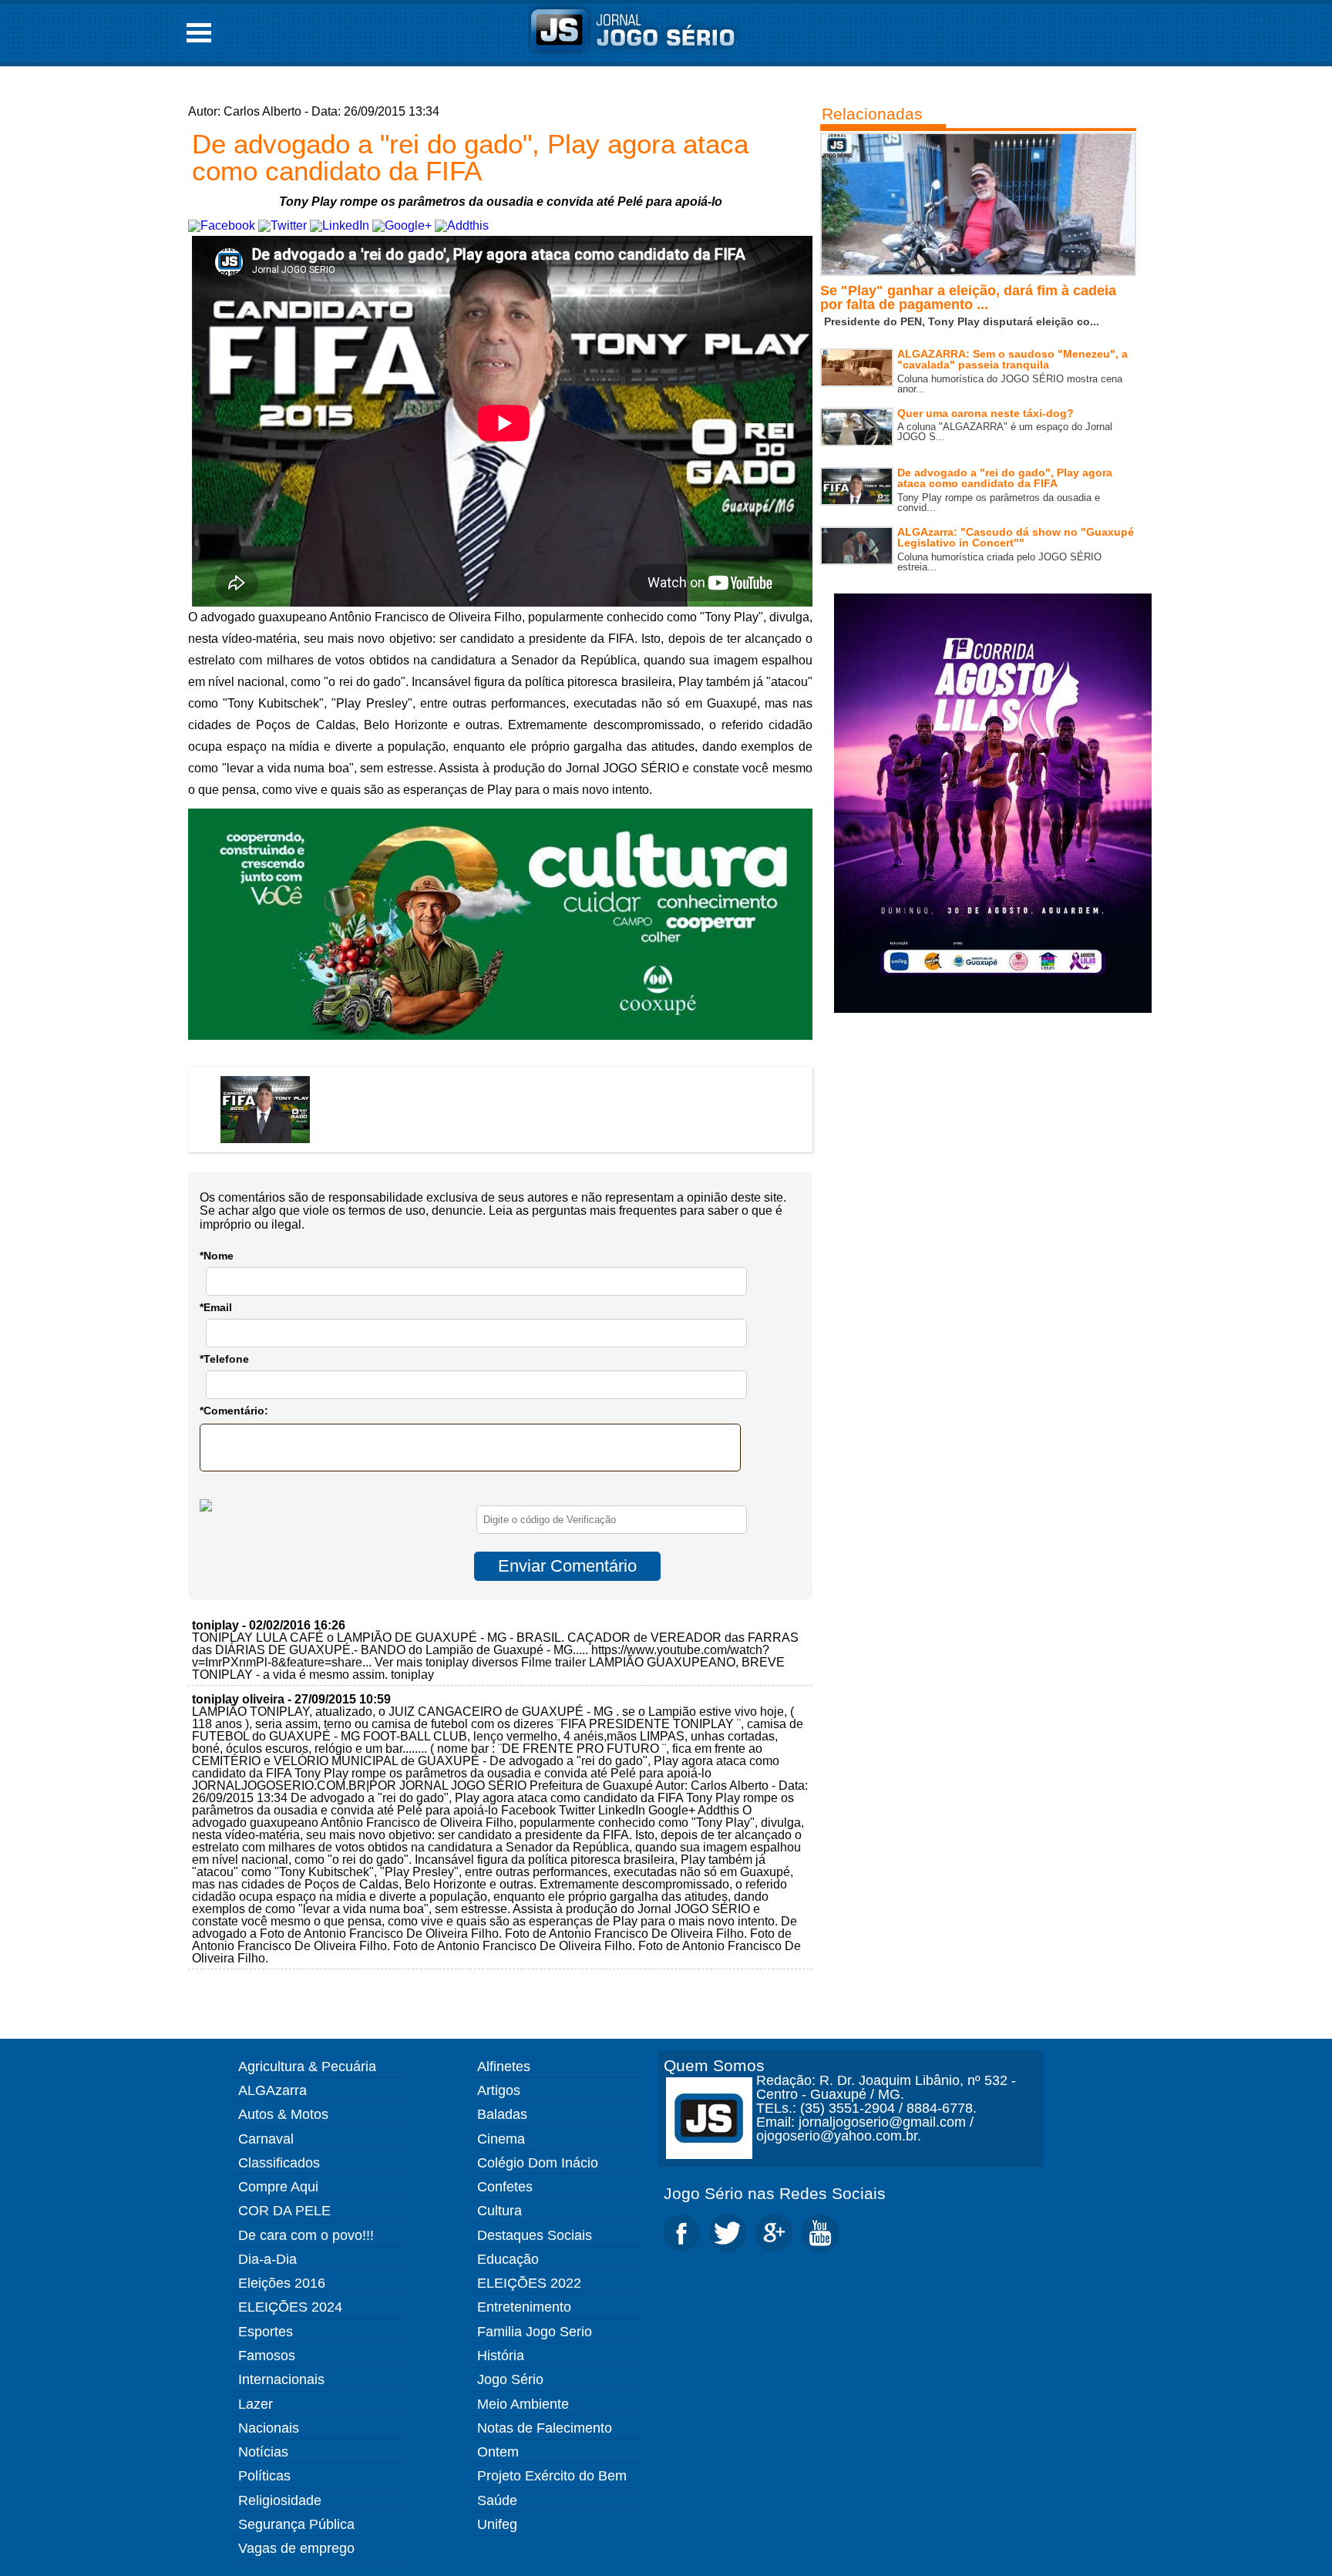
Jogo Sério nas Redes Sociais (775, 2193)
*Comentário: (234, 1411)
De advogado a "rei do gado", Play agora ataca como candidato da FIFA (470, 157)
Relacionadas (872, 114)
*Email (216, 1307)
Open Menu (199, 33)
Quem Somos (714, 2065)
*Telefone (224, 1359)
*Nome (217, 1256)
